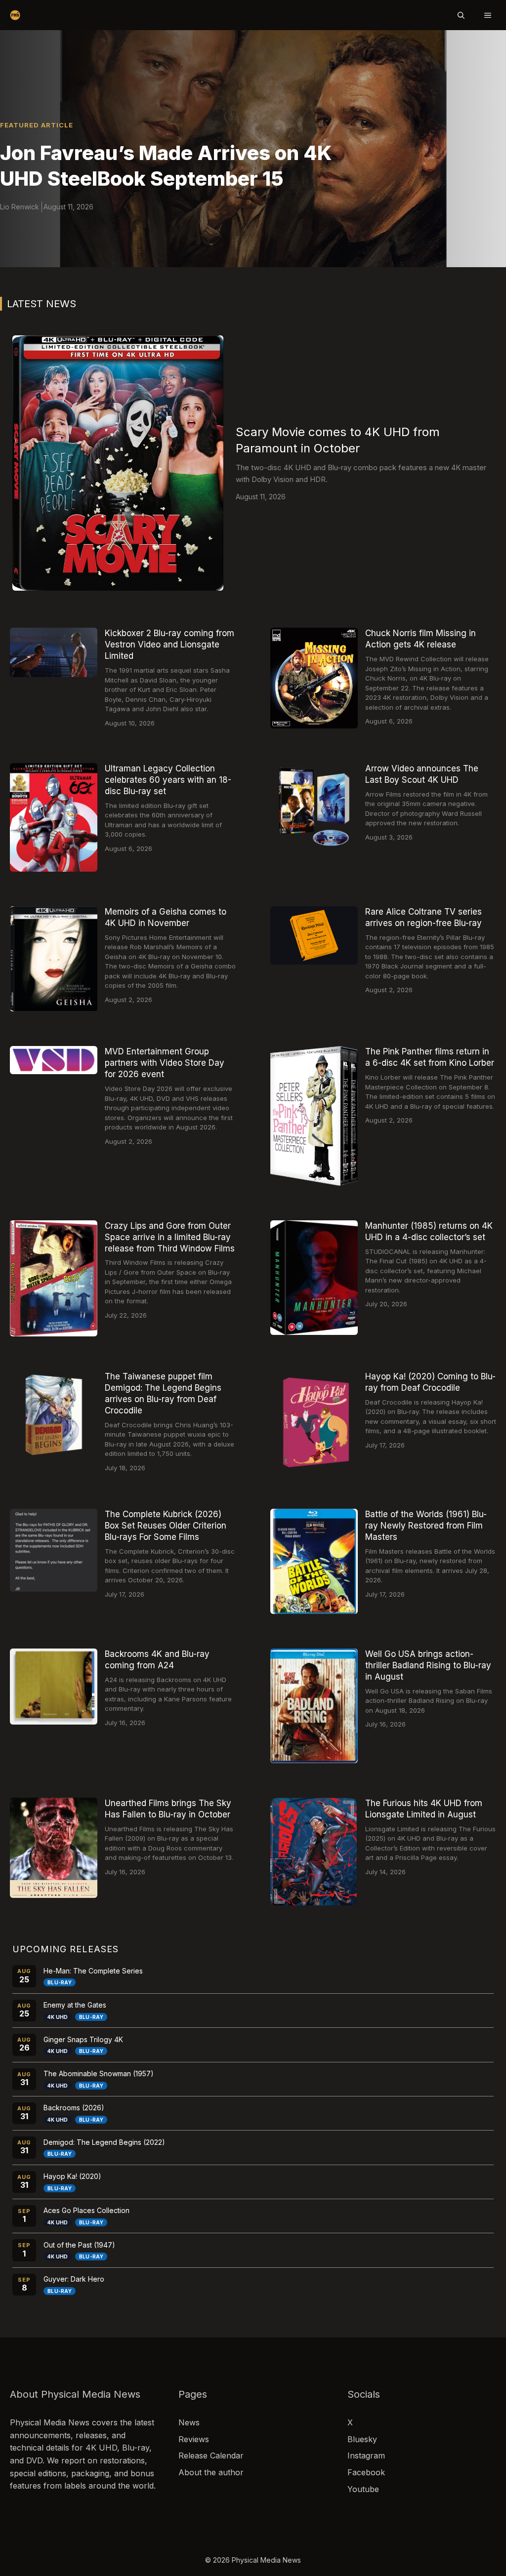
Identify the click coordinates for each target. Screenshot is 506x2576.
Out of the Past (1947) (79, 2245)
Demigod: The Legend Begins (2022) (104, 2142)
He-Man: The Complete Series (93, 1971)
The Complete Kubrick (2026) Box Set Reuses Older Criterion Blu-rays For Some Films (166, 1526)
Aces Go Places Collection (86, 2210)
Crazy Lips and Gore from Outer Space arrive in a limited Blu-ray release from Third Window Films (170, 1237)
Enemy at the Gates (75, 2005)
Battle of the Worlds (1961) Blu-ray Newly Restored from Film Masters (426, 1526)
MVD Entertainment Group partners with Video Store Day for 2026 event (165, 1063)
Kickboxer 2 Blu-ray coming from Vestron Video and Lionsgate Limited (169, 644)
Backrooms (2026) (74, 2108)
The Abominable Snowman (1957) (99, 2073)
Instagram (366, 2455)
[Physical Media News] (15, 15)
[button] (461, 15)
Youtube (363, 2489)
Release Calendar (211, 2455)
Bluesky (362, 2439)
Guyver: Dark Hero (74, 2279)
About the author (211, 2472)
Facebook (366, 2472)
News (189, 2422)
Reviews (194, 2439)
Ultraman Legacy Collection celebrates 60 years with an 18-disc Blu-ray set (168, 780)
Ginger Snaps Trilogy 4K (83, 2039)
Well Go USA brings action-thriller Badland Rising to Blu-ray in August (428, 1665)
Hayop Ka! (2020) (72, 2176)
